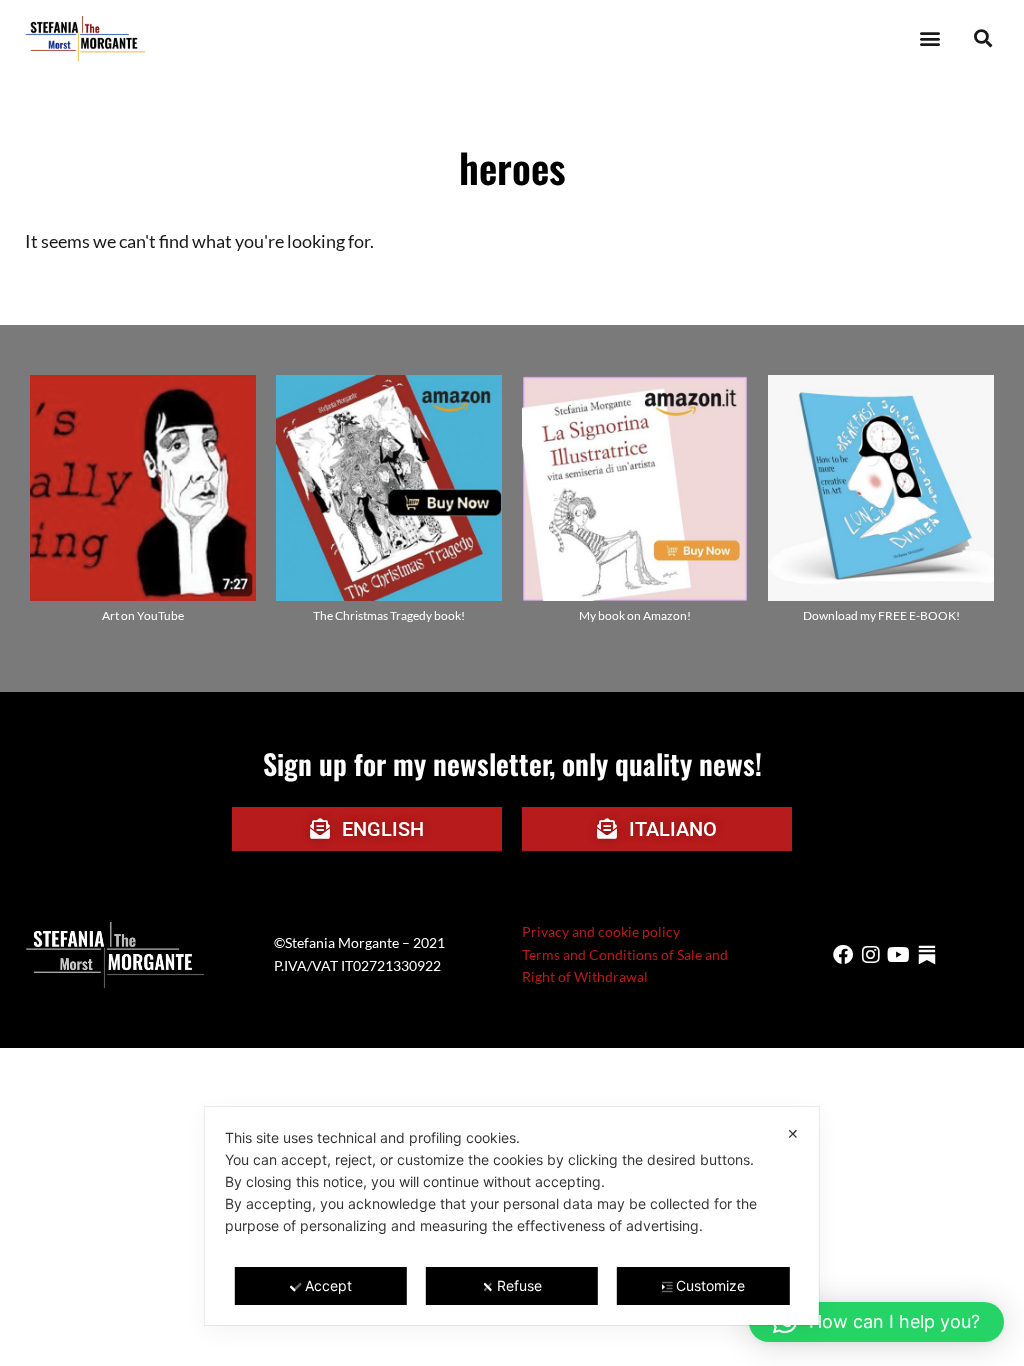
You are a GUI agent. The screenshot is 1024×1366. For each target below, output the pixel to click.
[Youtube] (899, 955)
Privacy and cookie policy (601, 931)
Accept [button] (328, 1285)
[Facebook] (843, 955)
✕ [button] (793, 1133)
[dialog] (512, 1216)
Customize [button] (710, 1285)
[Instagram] (871, 955)
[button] (929, 38)
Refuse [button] (519, 1285)
